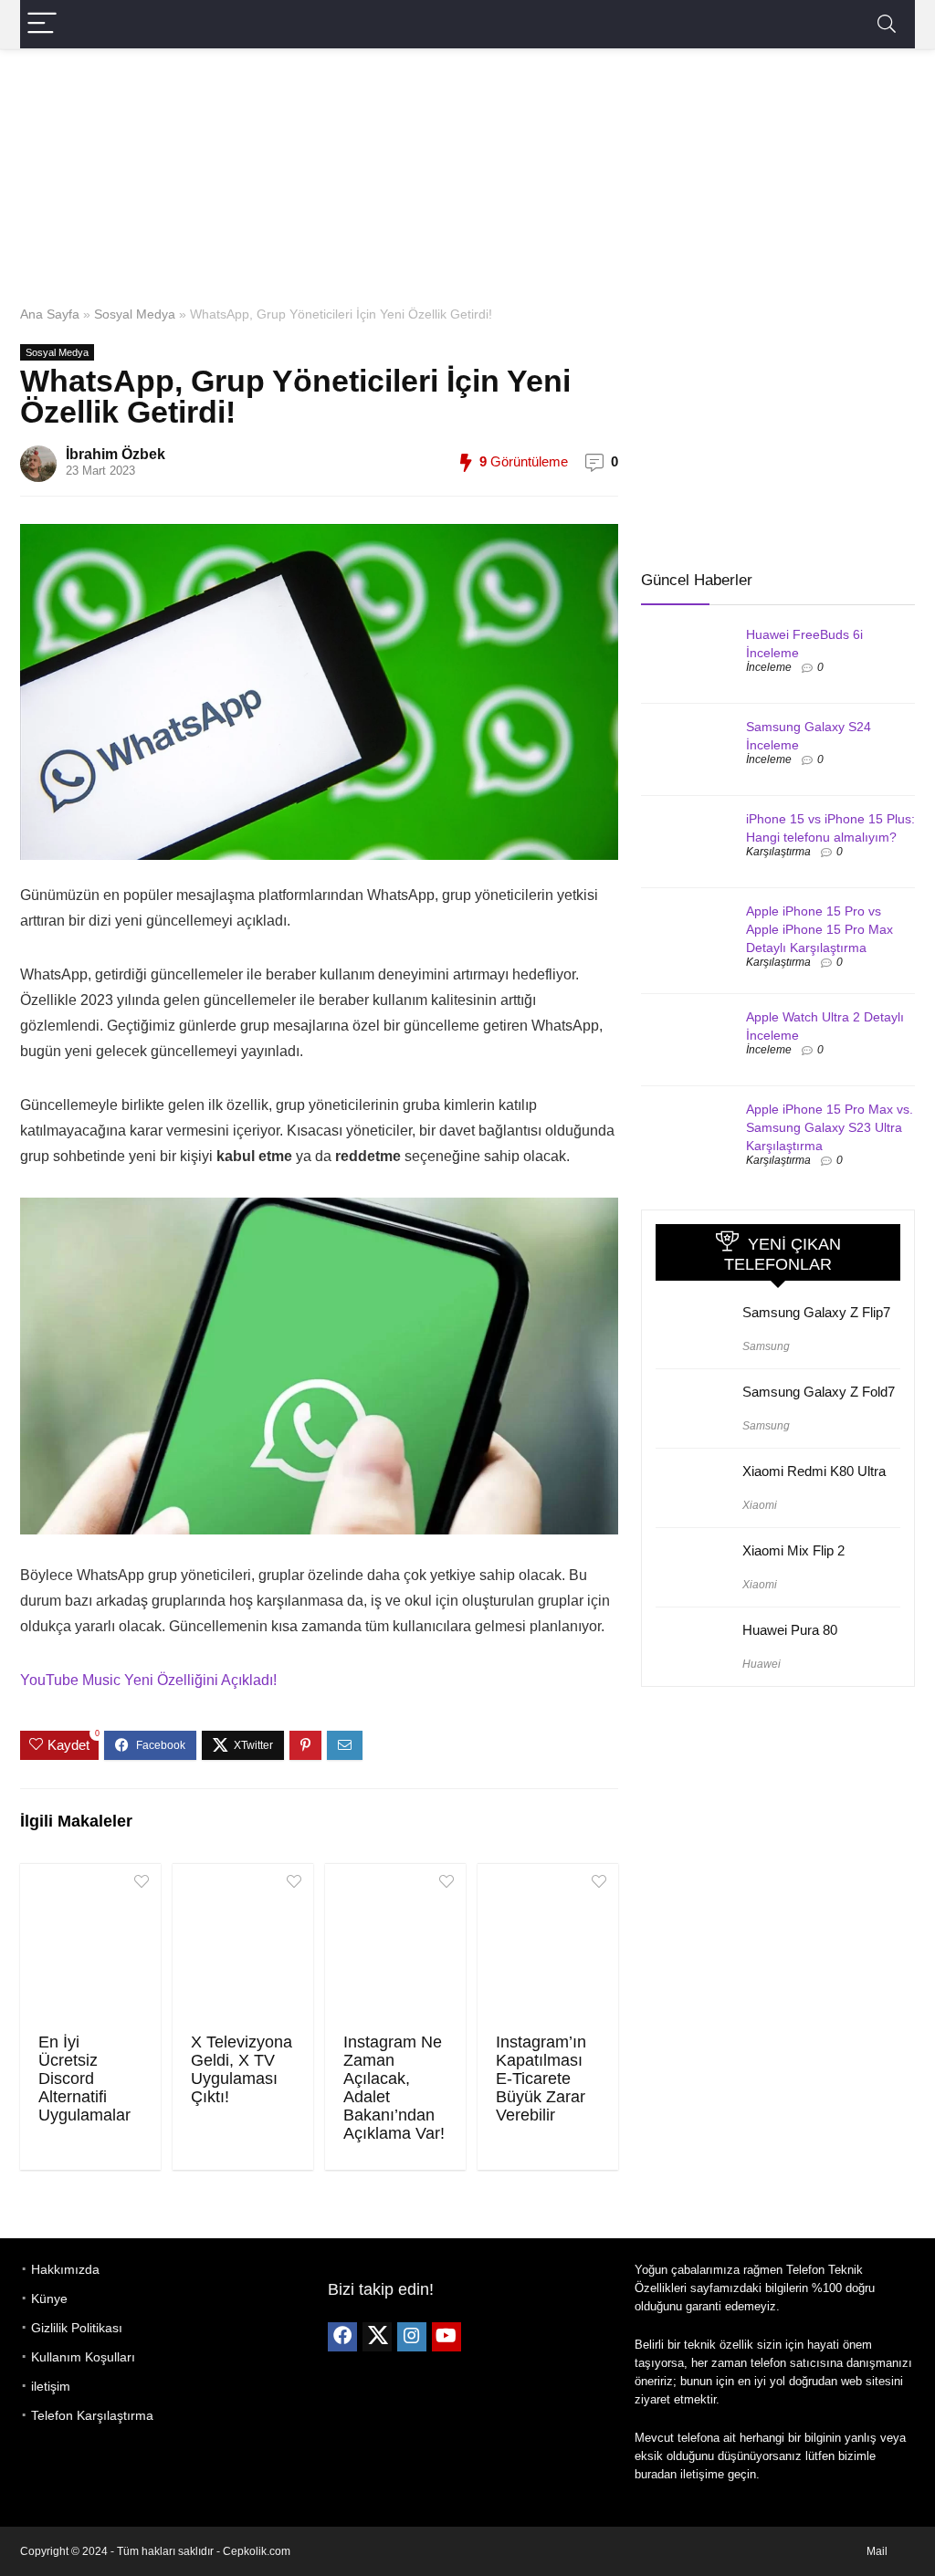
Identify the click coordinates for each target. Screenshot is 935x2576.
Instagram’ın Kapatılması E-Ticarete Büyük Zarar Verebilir (541, 2079)
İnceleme (769, 667)
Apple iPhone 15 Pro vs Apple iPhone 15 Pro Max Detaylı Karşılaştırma (819, 929)
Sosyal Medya (135, 314)
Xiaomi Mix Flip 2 (793, 1550)
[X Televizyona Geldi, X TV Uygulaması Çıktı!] (243, 1946)
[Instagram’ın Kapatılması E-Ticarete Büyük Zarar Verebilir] (548, 1946)
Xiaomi (760, 1505)
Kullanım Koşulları (83, 2357)
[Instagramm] (412, 2337)
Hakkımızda (65, 2269)
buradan (656, 2474)
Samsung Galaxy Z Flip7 (816, 1312)
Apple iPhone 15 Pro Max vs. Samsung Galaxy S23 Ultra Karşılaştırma (830, 1127)
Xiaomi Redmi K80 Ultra (814, 1471)
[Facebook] (342, 2337)
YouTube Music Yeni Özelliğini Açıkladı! (148, 1680)
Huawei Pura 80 (790, 1630)
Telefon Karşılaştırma (92, 2415)
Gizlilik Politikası (77, 2328)
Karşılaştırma (778, 852)
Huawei (762, 1664)
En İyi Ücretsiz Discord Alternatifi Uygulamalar (84, 2079)
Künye (49, 2299)
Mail (877, 2551)
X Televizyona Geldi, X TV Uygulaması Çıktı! (242, 2069)
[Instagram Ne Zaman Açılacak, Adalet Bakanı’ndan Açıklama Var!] (395, 1946)
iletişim (51, 2386)
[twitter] (377, 2337)
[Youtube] (446, 2337)
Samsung (766, 1346)
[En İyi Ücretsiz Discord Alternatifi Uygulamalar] (90, 1946)
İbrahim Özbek (116, 454)
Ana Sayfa (50, 314)
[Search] (887, 24)
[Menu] (42, 24)
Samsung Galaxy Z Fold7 (819, 1392)
